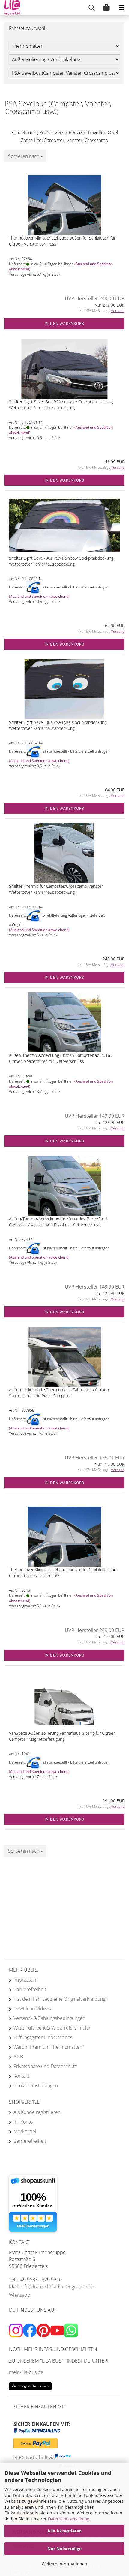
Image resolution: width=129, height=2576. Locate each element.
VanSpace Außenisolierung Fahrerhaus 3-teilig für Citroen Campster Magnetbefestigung (62, 1736)
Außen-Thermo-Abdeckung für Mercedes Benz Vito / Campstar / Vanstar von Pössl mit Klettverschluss (58, 1222)
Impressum (25, 1980)
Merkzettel (25, 2131)
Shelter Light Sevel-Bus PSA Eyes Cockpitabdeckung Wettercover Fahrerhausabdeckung (58, 725)
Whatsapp (20, 2295)
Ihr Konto (23, 2122)
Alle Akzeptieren (64, 2531)
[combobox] (25, 156)
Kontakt (21, 2076)
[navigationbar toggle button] (121, 8)
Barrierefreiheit (30, 1989)
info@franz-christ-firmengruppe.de (57, 2287)
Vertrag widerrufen (30, 2386)
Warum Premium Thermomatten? (49, 2047)
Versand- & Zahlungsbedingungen (49, 2018)
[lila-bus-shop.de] (10, 8)
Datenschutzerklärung (69, 2519)
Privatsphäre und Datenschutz (45, 2066)
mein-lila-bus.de (26, 2372)
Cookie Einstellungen (36, 2085)
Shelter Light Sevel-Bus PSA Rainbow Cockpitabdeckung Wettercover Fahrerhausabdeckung (61, 561)
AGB (18, 2057)
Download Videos (32, 2009)
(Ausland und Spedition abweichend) (39, 596)
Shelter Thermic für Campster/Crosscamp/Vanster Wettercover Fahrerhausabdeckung (56, 889)
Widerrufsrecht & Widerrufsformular (52, 2028)
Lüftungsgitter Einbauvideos (43, 2037)
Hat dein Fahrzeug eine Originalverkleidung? (60, 1999)
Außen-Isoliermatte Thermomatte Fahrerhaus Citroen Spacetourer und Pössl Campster (59, 1393)
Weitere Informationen (64, 2564)
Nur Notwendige (64, 2549)
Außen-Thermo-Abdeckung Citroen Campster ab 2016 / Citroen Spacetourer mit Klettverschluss (61, 1058)
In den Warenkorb (64, 324)
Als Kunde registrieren (37, 2112)
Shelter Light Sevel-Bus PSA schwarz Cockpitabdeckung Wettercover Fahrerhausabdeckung (61, 405)
